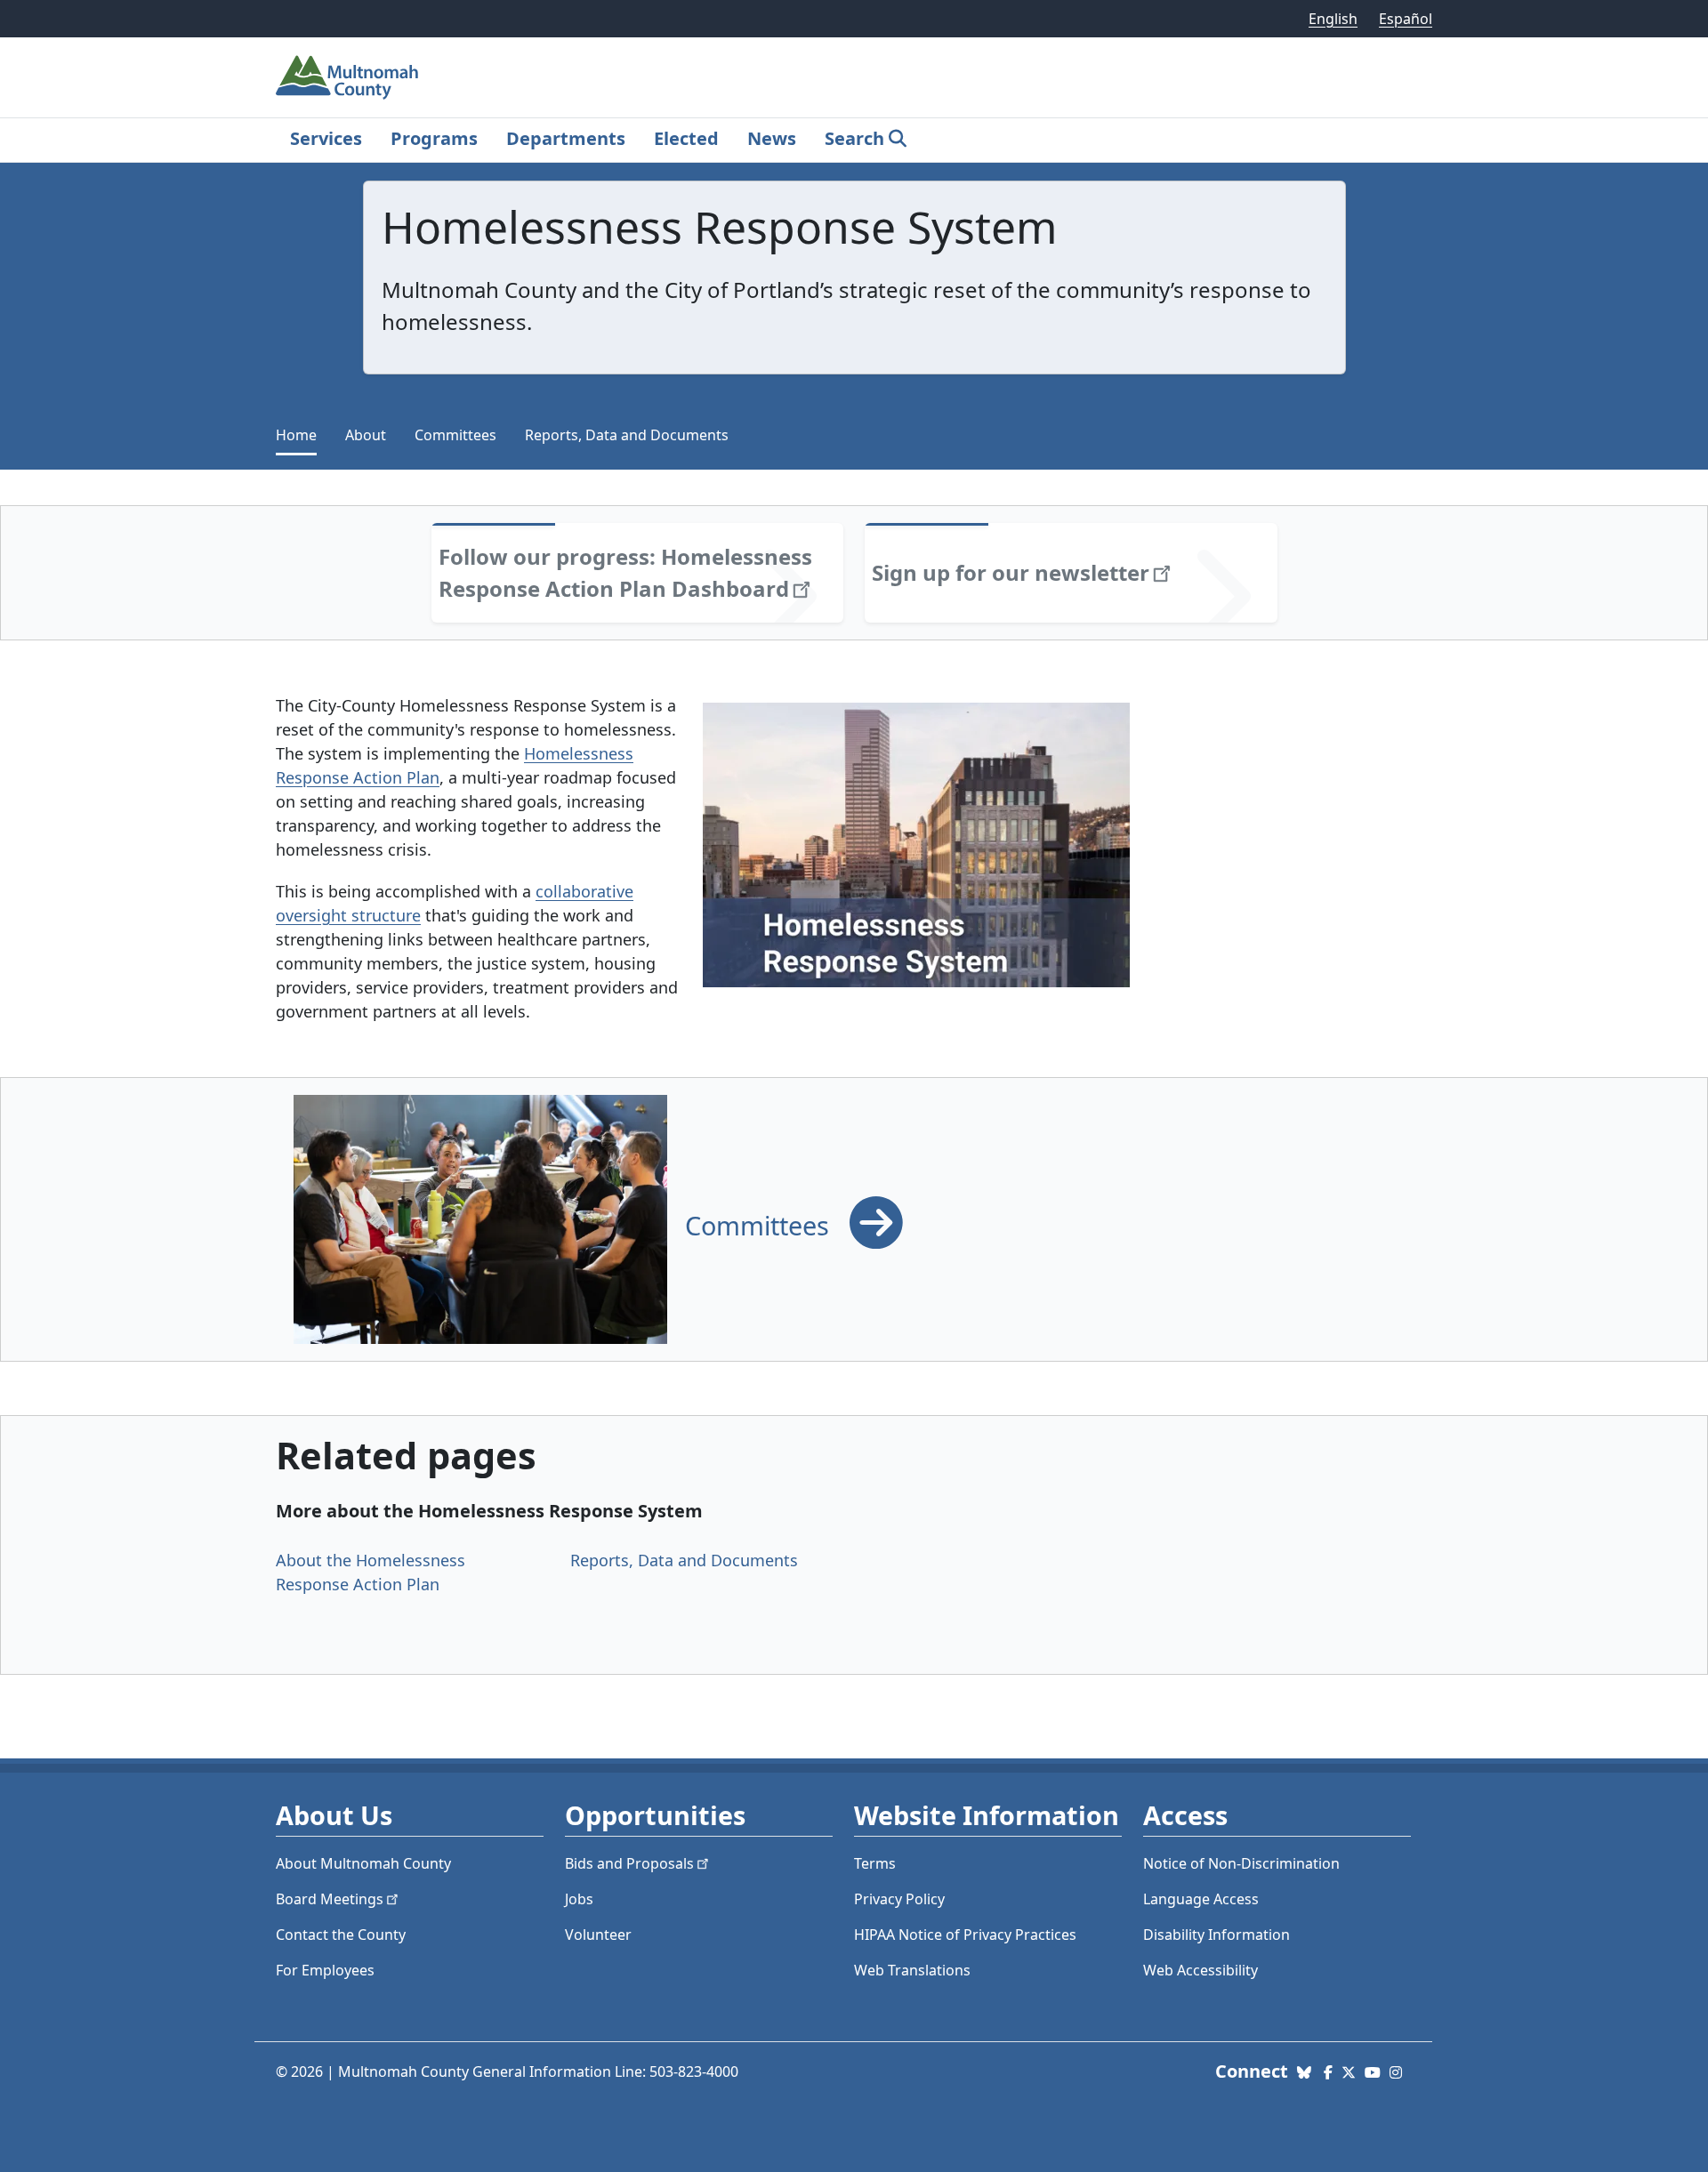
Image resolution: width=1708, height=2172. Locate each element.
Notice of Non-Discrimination (1241, 1863)
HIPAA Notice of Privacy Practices (965, 1935)
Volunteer (598, 1935)
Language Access (1201, 1899)
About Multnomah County (363, 1863)
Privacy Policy (899, 1899)
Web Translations (912, 1970)
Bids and (629, 1863)
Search (854, 138)
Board (330, 1899)
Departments (566, 138)
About (366, 435)
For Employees (325, 1970)
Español (1406, 19)
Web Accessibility (1200, 1970)
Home (296, 435)
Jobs (579, 1899)
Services (326, 138)
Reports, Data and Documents (627, 435)
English (1333, 19)
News (772, 138)
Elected (686, 138)
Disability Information (1217, 1935)
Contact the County (341, 1935)
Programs (434, 138)
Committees (455, 435)
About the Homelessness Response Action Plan (371, 1572)
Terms (875, 1863)
